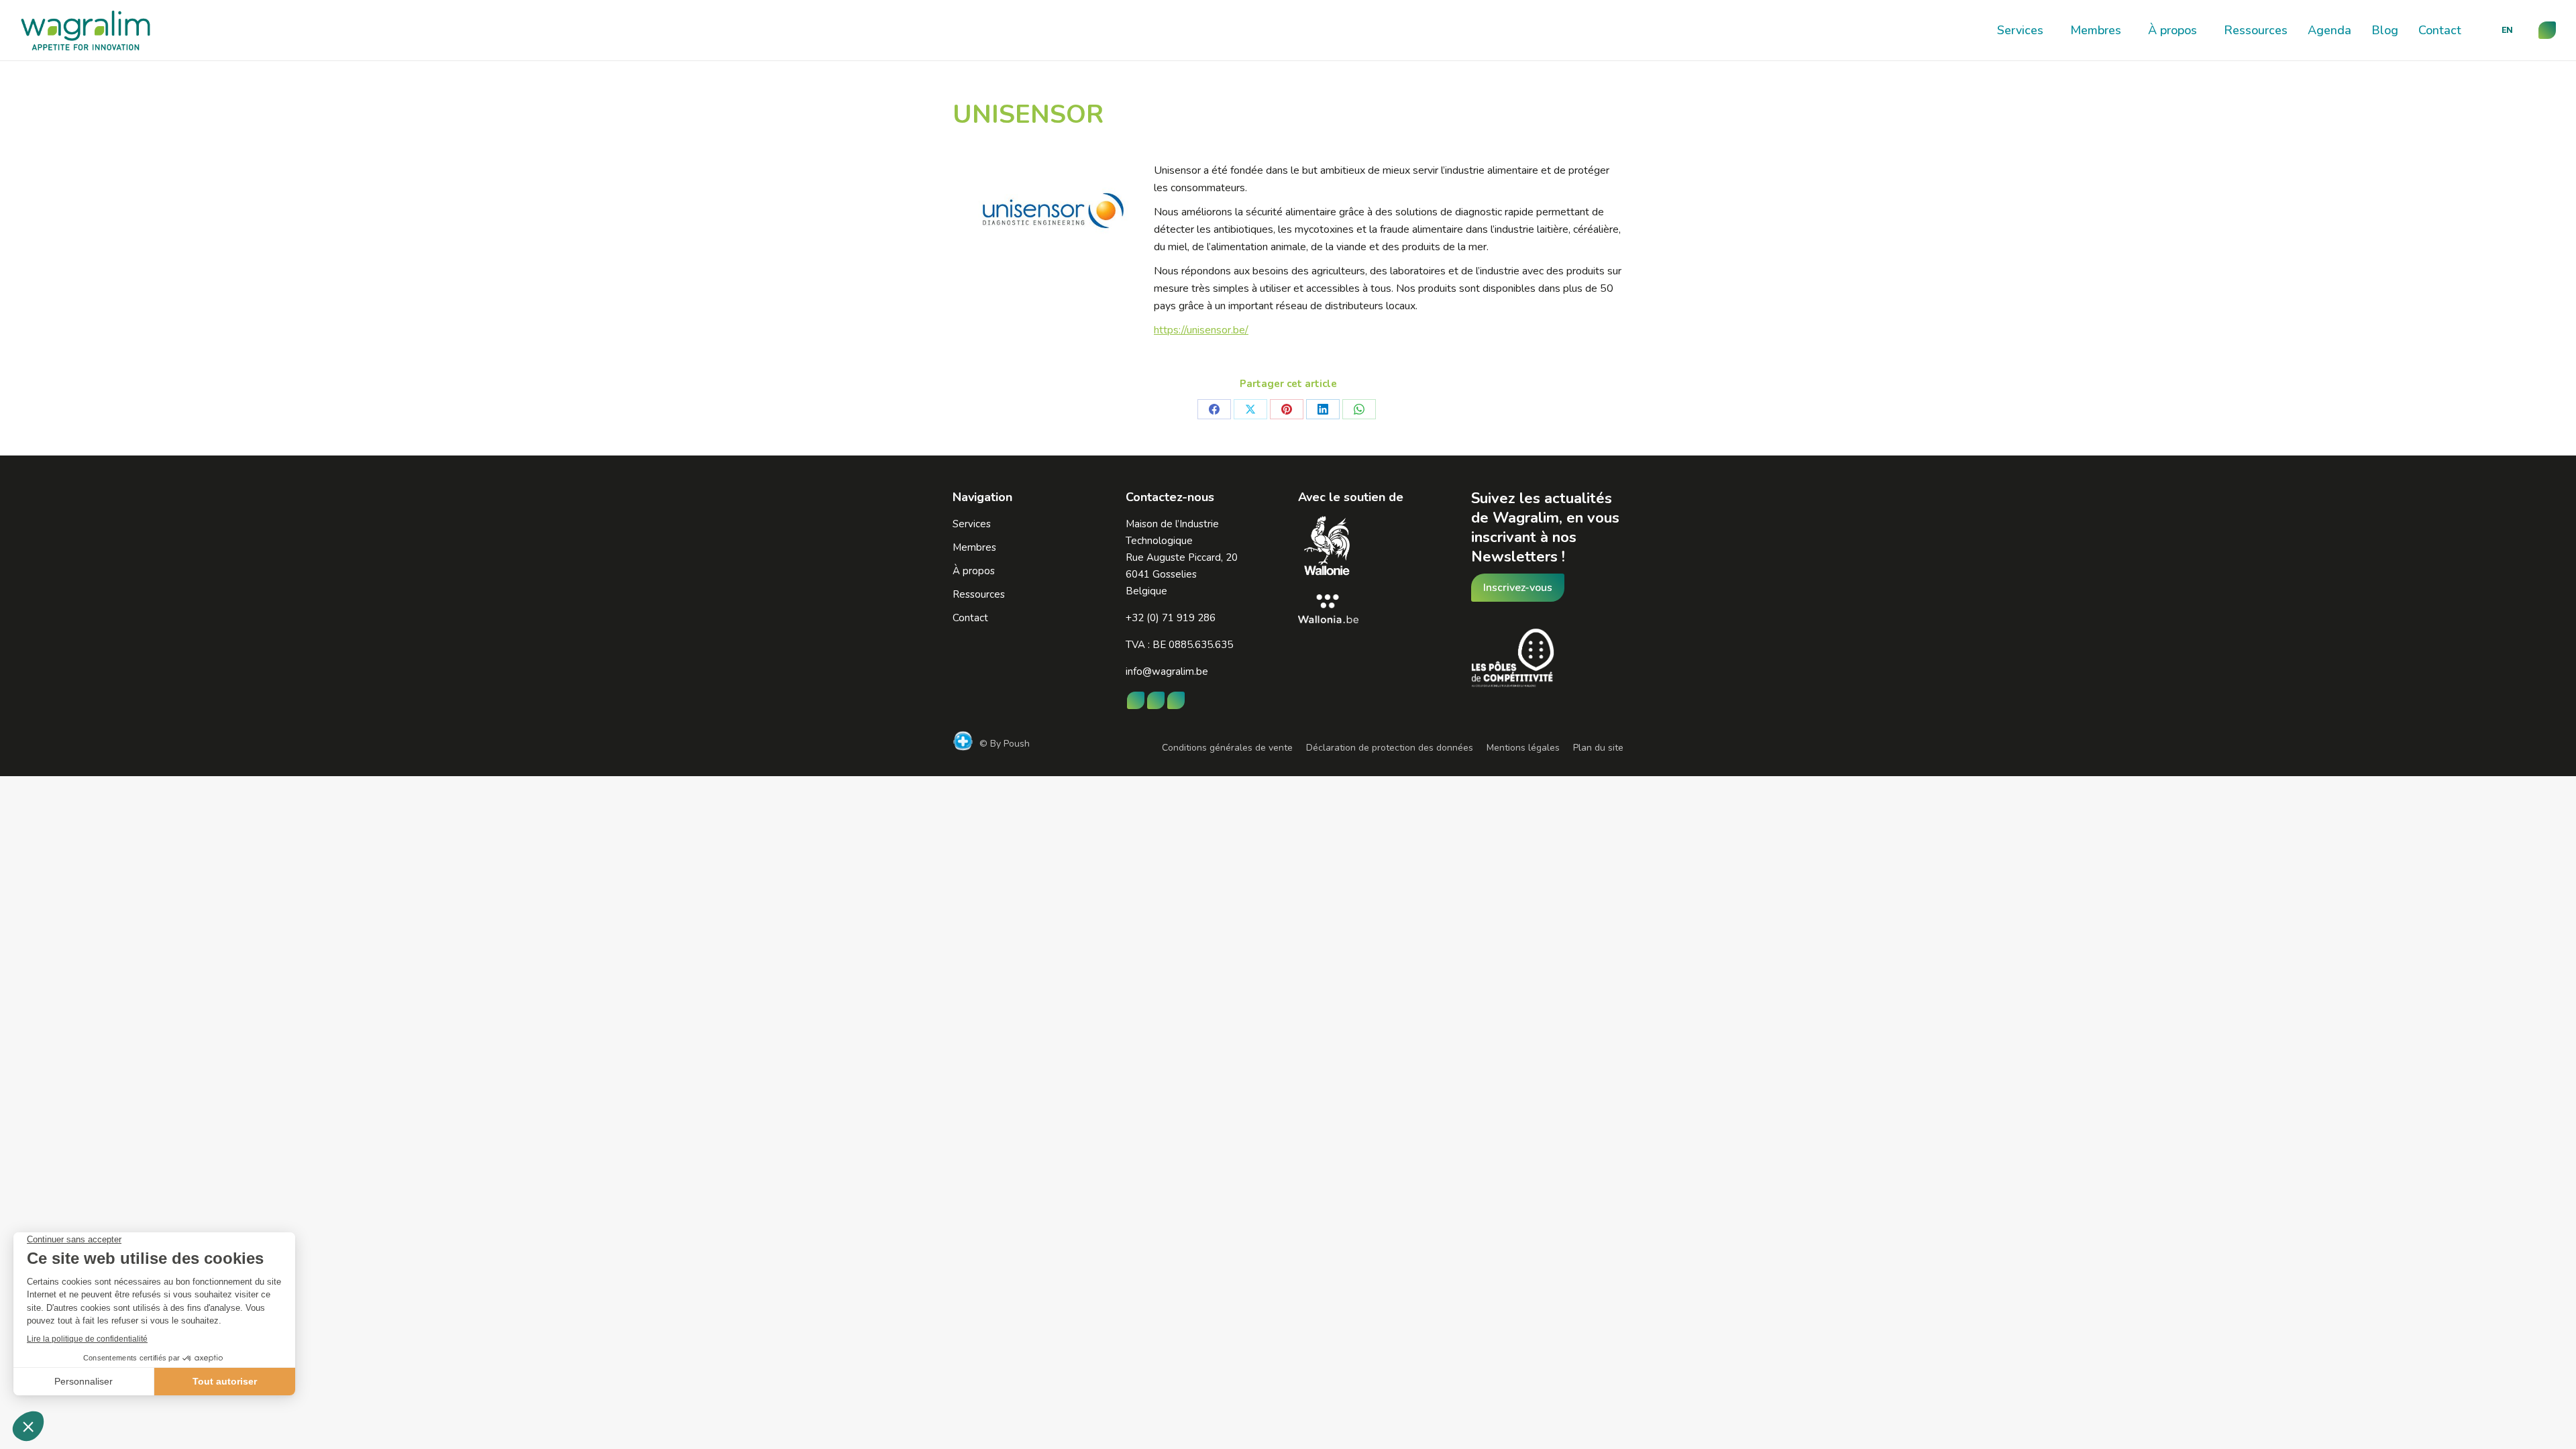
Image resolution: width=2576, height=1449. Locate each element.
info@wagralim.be (1167, 672)
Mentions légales (1523, 748)
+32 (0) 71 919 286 (1171, 618)
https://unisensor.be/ (1201, 330)
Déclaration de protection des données (1390, 748)
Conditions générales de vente (1227, 748)
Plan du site (1598, 748)
